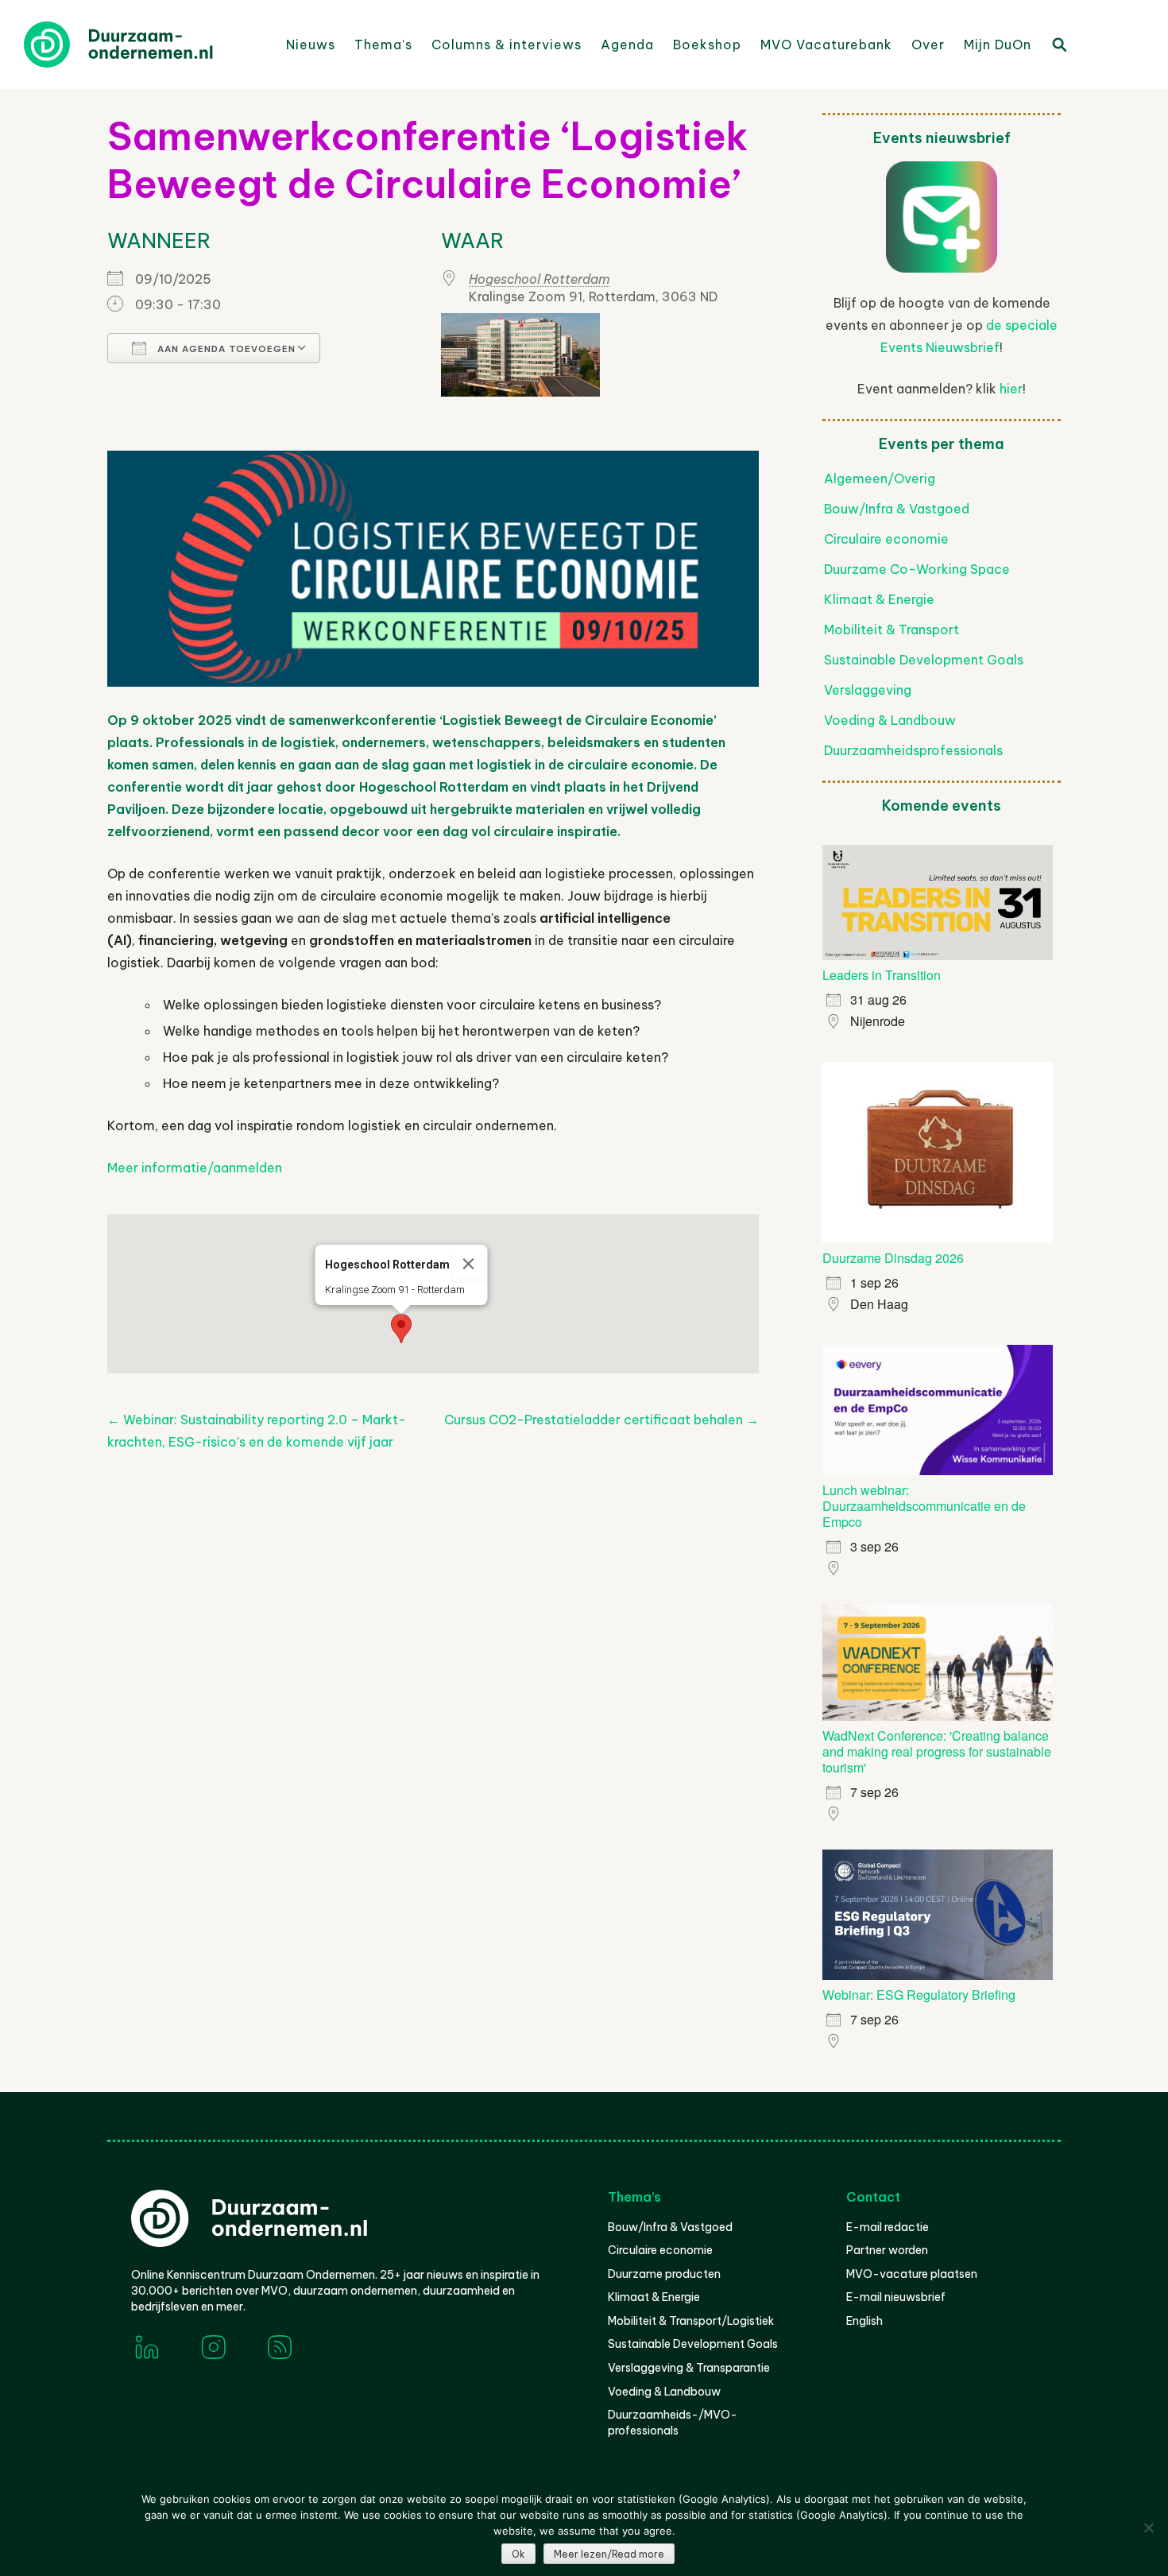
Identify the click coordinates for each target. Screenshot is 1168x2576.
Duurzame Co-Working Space (917, 569)
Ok (518, 2554)
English (864, 2321)
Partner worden (887, 2250)
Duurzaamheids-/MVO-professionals (673, 2423)
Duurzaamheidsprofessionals (913, 750)
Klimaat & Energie (879, 599)
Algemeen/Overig (880, 478)
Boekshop (707, 45)
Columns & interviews (507, 45)
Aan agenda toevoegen (225, 349)
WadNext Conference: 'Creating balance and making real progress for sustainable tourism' (937, 1751)
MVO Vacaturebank (826, 45)
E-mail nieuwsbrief (896, 2297)
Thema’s (383, 45)
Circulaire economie (886, 539)
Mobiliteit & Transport (891, 629)
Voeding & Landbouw (890, 720)
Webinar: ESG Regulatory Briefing (919, 1995)
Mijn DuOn (998, 45)
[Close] (469, 1264)
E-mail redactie (888, 2227)
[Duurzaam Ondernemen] (143, 45)
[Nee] (1148, 2528)
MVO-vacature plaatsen (912, 2274)
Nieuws (311, 45)
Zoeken (1058, 44)
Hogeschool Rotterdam (540, 279)
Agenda (627, 45)
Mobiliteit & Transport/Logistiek (691, 2321)
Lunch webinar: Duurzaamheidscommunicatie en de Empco (924, 1506)
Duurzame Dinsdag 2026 (893, 1258)
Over (928, 45)
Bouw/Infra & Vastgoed (897, 509)
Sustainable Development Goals (924, 660)
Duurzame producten (664, 2274)
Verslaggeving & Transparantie (689, 2368)
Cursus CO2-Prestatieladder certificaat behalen (601, 1420)
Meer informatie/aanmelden (195, 1168)
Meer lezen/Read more (609, 2554)
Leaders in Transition (882, 975)
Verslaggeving (868, 690)
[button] (401, 1329)
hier (1011, 389)
